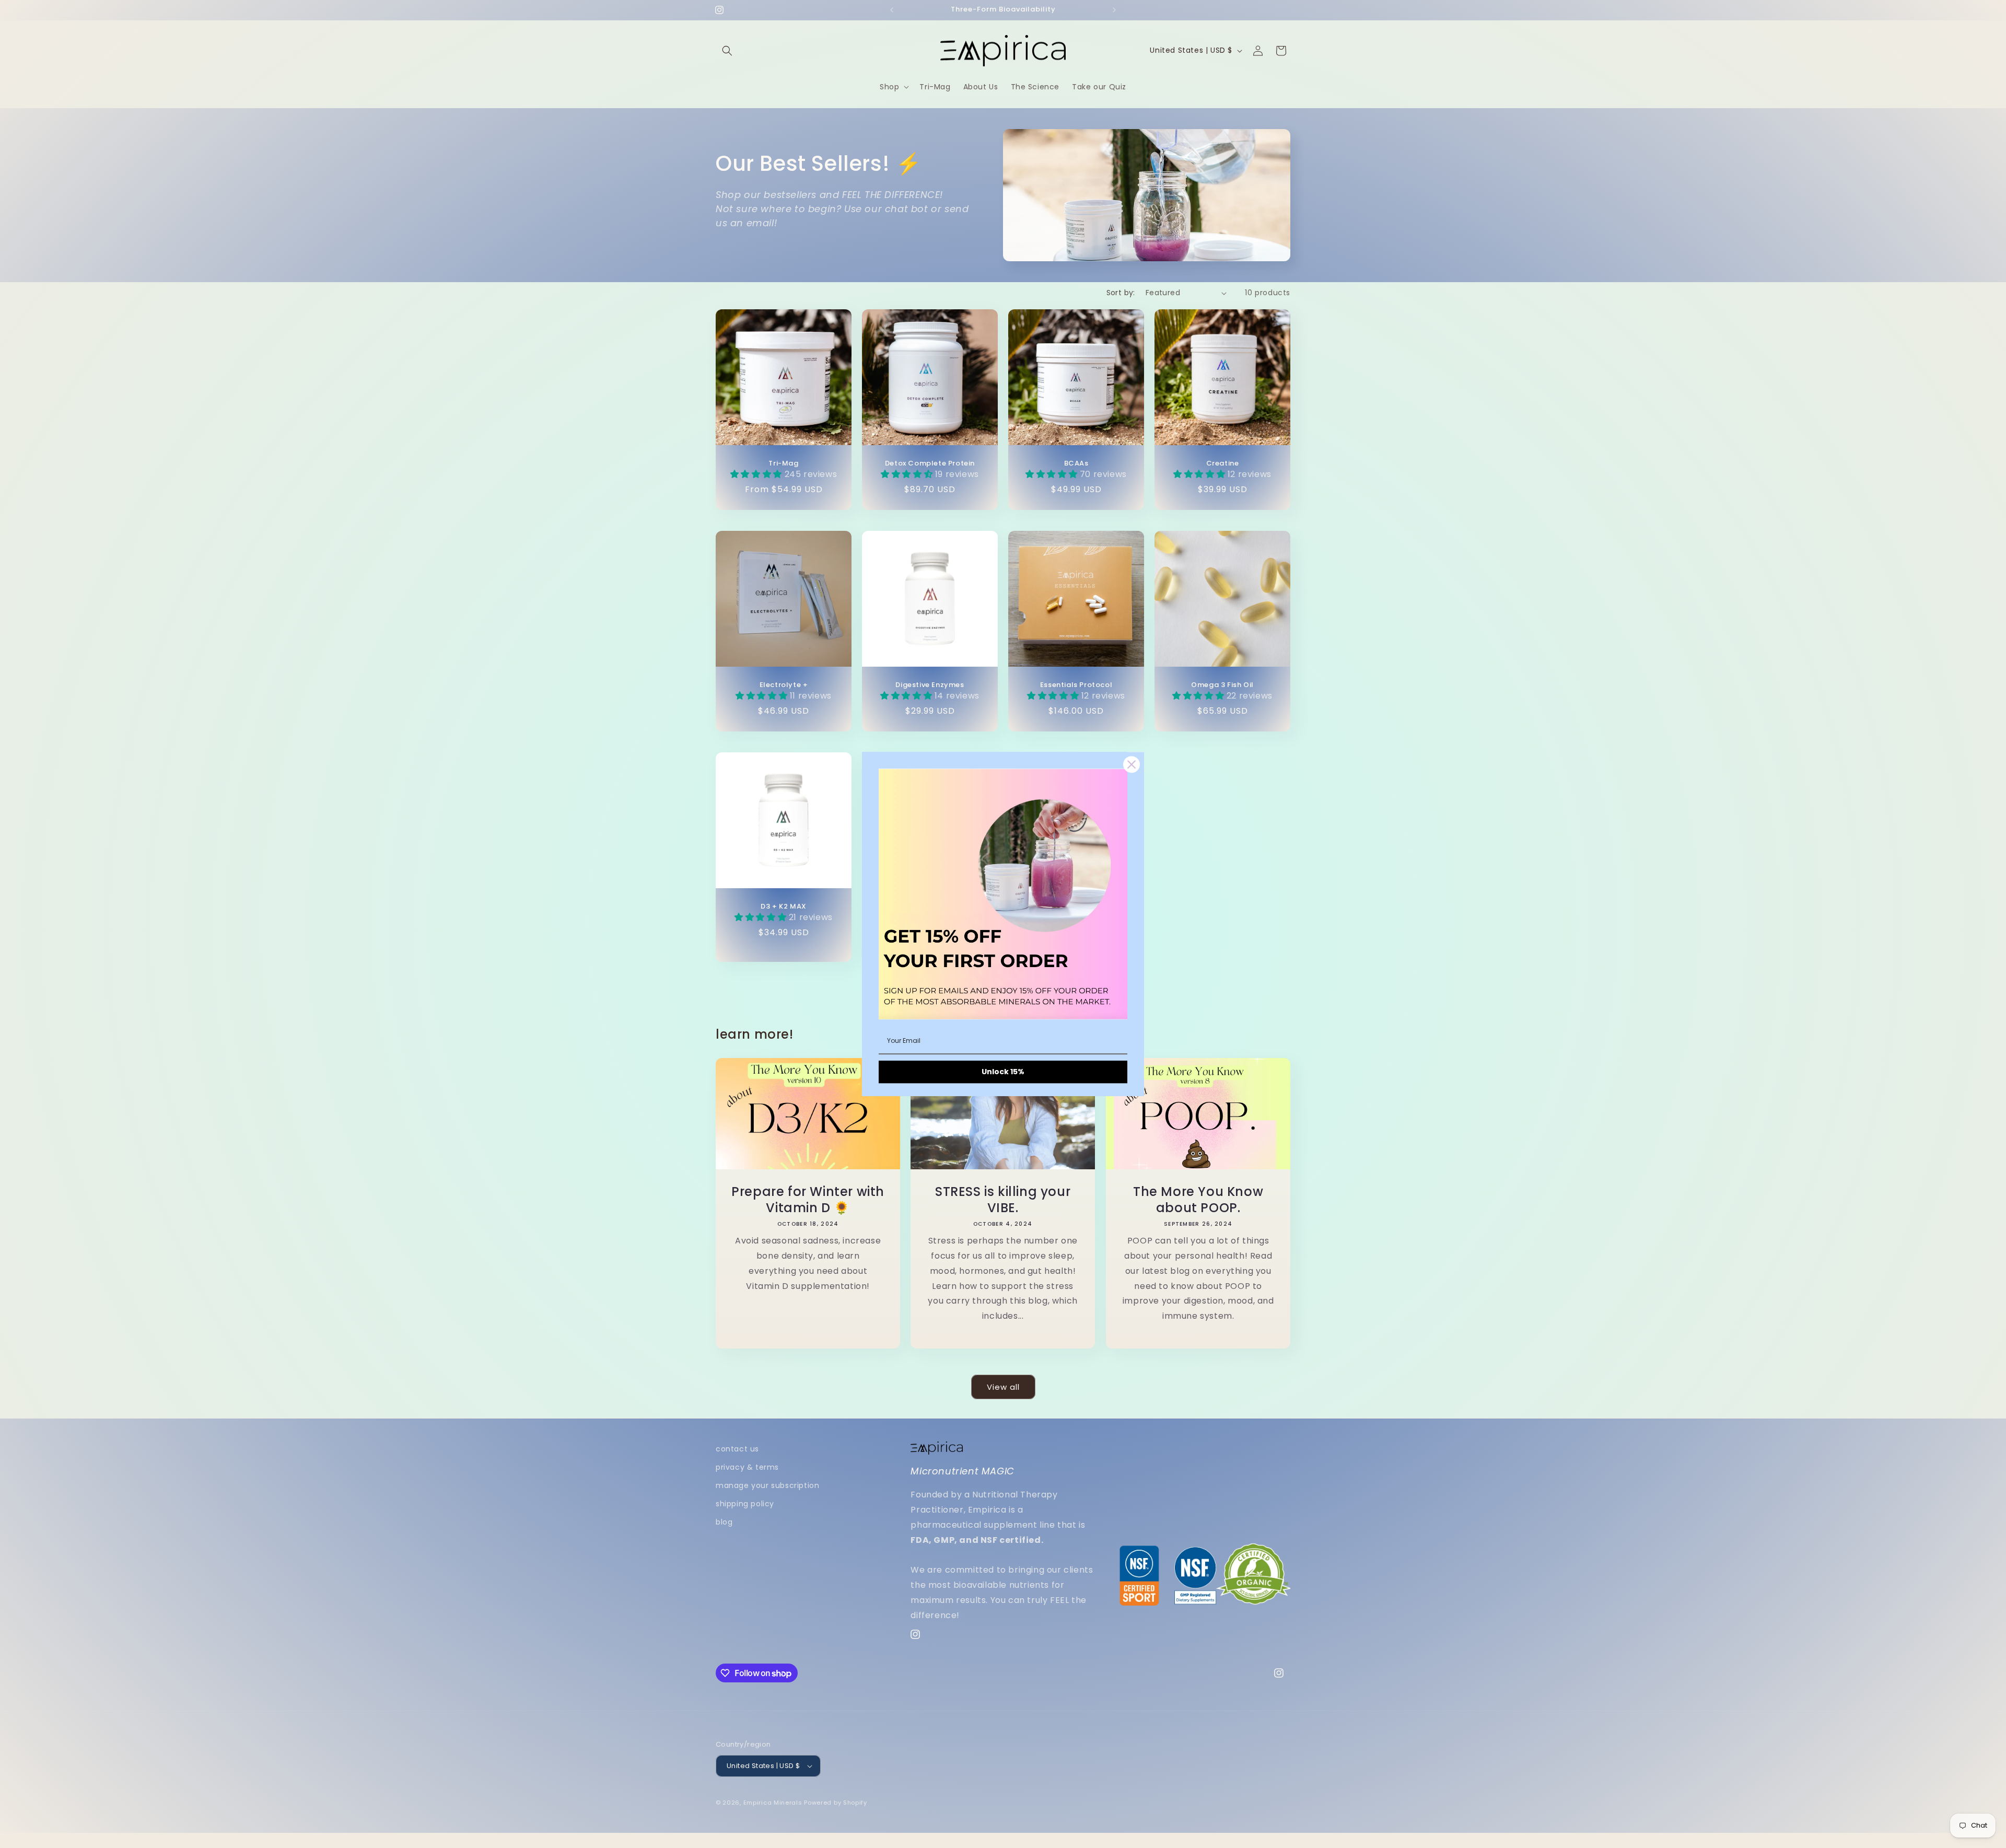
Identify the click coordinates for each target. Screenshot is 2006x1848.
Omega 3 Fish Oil (1222, 685)
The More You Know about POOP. (1198, 1200)
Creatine (1223, 464)
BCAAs (1076, 464)
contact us (737, 1449)
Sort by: (1121, 293)
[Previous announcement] (892, 10)
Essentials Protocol (1076, 685)
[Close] (1132, 764)
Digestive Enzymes (930, 685)
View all (1003, 1387)
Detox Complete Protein (930, 464)
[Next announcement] (1114, 10)
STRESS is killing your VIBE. (1003, 1200)
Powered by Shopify (836, 1803)
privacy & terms (747, 1467)
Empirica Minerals (773, 1803)
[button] (727, 51)
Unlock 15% (1003, 1072)
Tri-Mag (783, 464)
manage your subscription (767, 1485)
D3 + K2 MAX (784, 907)
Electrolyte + (784, 685)
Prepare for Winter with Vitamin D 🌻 (808, 1200)
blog (724, 1522)
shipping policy (745, 1504)
